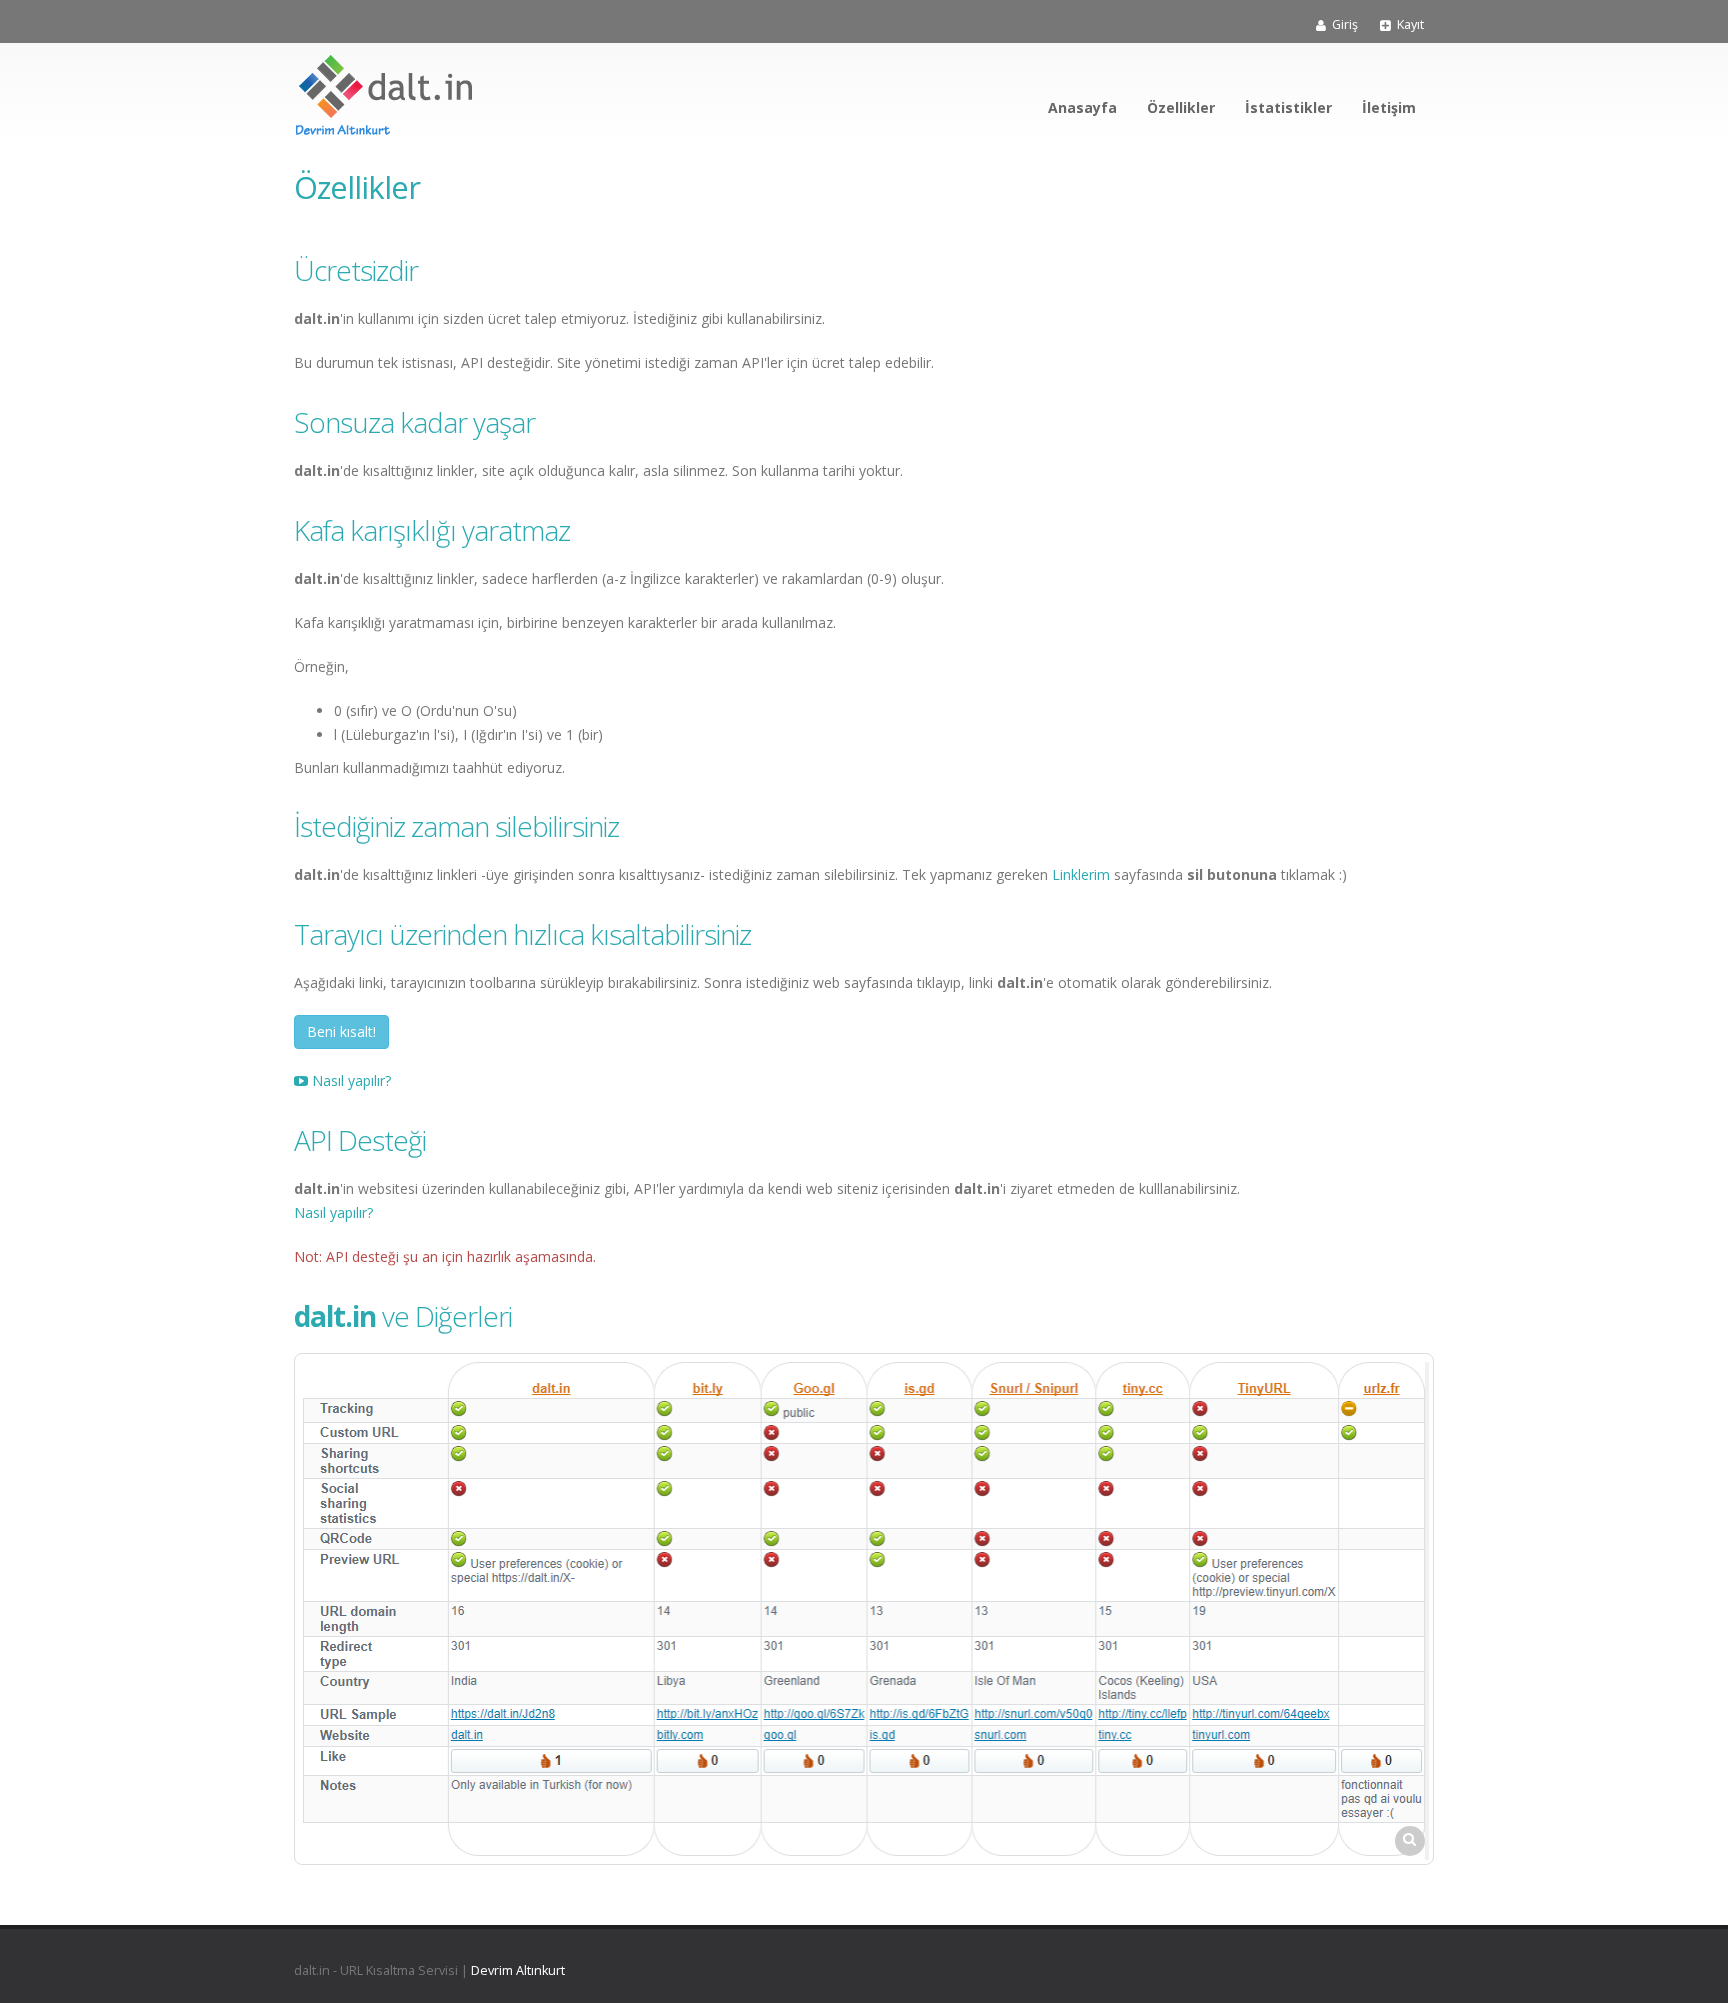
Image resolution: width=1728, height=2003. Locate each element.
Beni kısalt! (341, 1031)
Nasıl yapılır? (349, 1080)
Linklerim (1081, 874)
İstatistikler (1288, 107)
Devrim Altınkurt (518, 1970)
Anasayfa (1082, 107)
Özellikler (1181, 107)
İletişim (1389, 107)
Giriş (1345, 24)
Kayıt (1410, 24)
